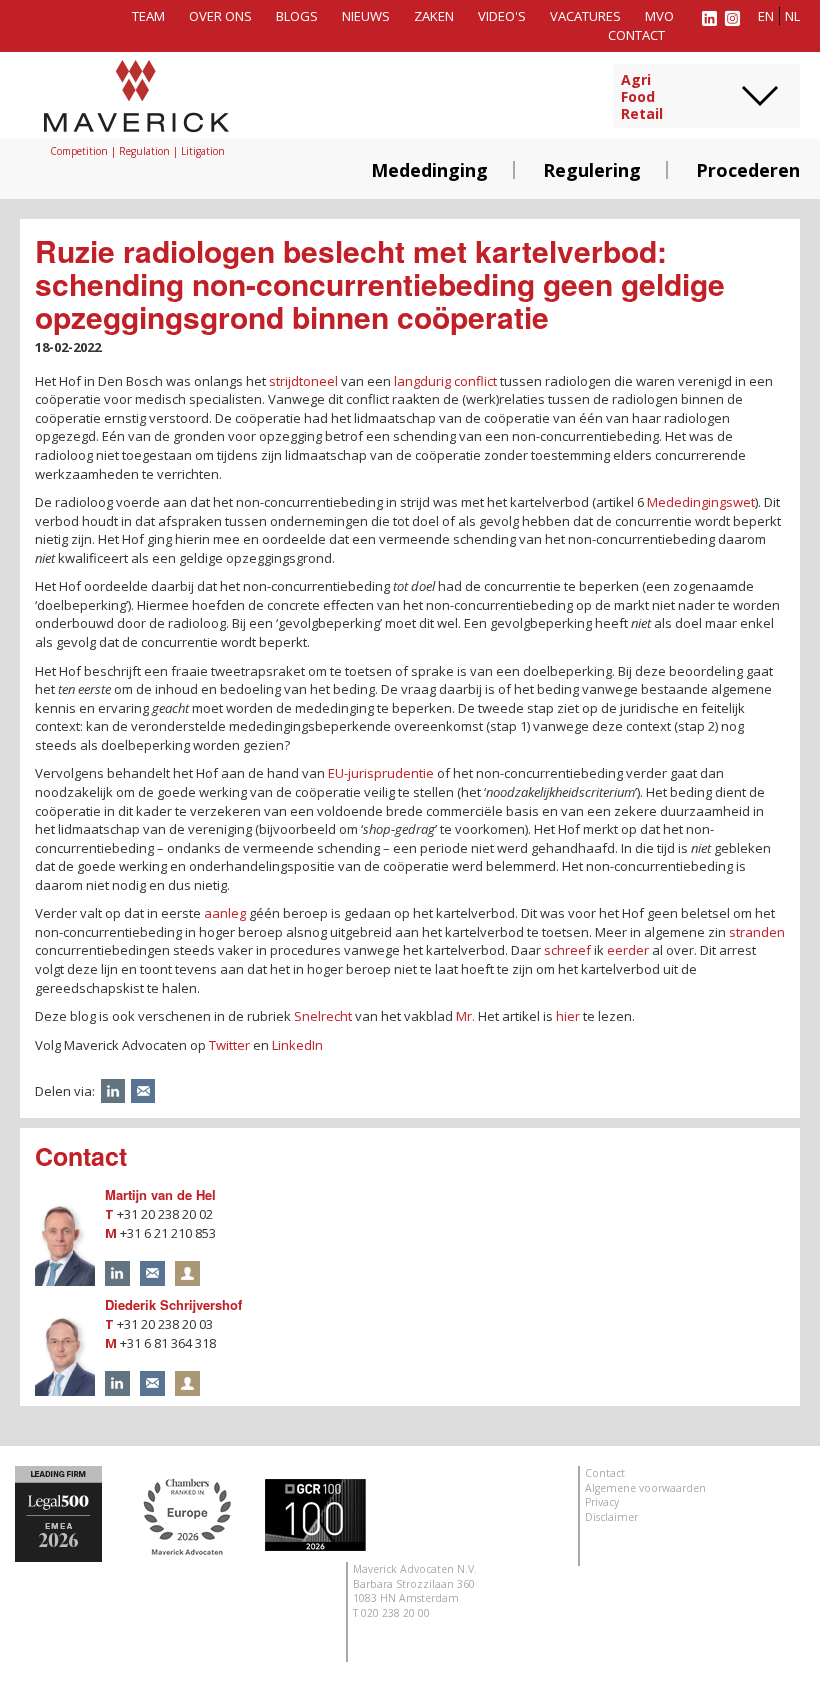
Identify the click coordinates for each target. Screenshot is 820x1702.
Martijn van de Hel (160, 1194)
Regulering (592, 170)
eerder (628, 950)
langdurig (422, 381)
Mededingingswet (701, 502)
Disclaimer (611, 1517)
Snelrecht (323, 1016)
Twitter (229, 1045)
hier (568, 1016)
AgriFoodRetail (642, 97)
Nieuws (366, 16)
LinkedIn (297, 1045)
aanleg (225, 913)
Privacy (602, 1502)
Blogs (297, 16)
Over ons (220, 16)
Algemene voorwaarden (645, 1488)
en (766, 16)
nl (792, 16)
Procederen (748, 170)
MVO (659, 16)
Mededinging (429, 170)
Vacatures (585, 16)
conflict (475, 381)
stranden (757, 932)
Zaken (434, 16)
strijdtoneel (303, 381)
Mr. (465, 1016)
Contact (636, 35)
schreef (567, 950)
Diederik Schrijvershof (173, 1304)
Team (148, 16)
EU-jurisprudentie (381, 773)
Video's (502, 16)
